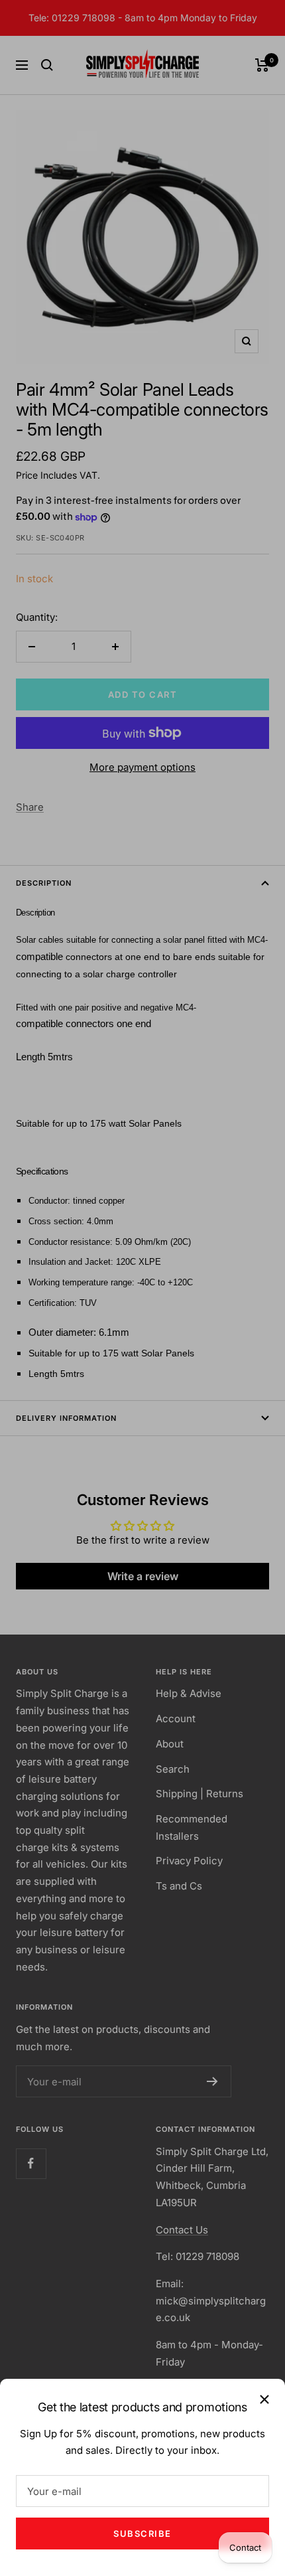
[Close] (264, 2399)
